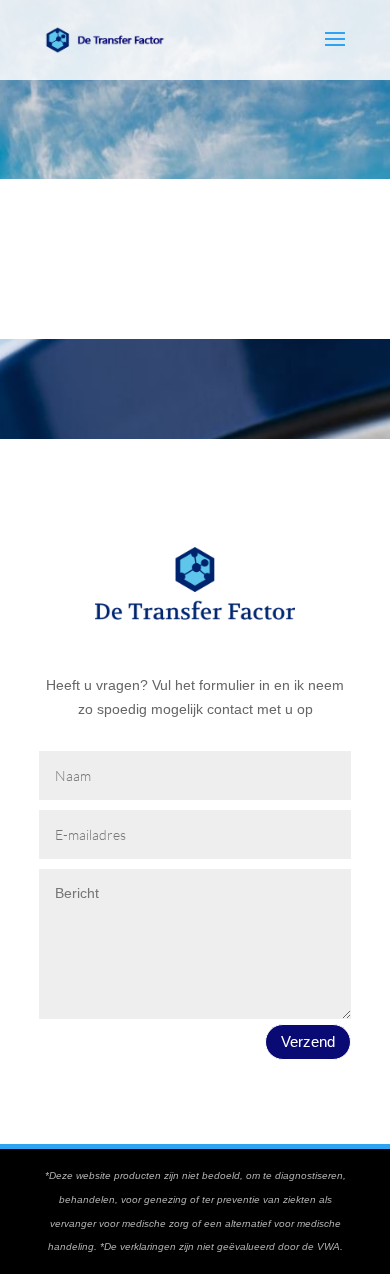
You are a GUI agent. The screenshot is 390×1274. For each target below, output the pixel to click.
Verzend (308, 1041)
